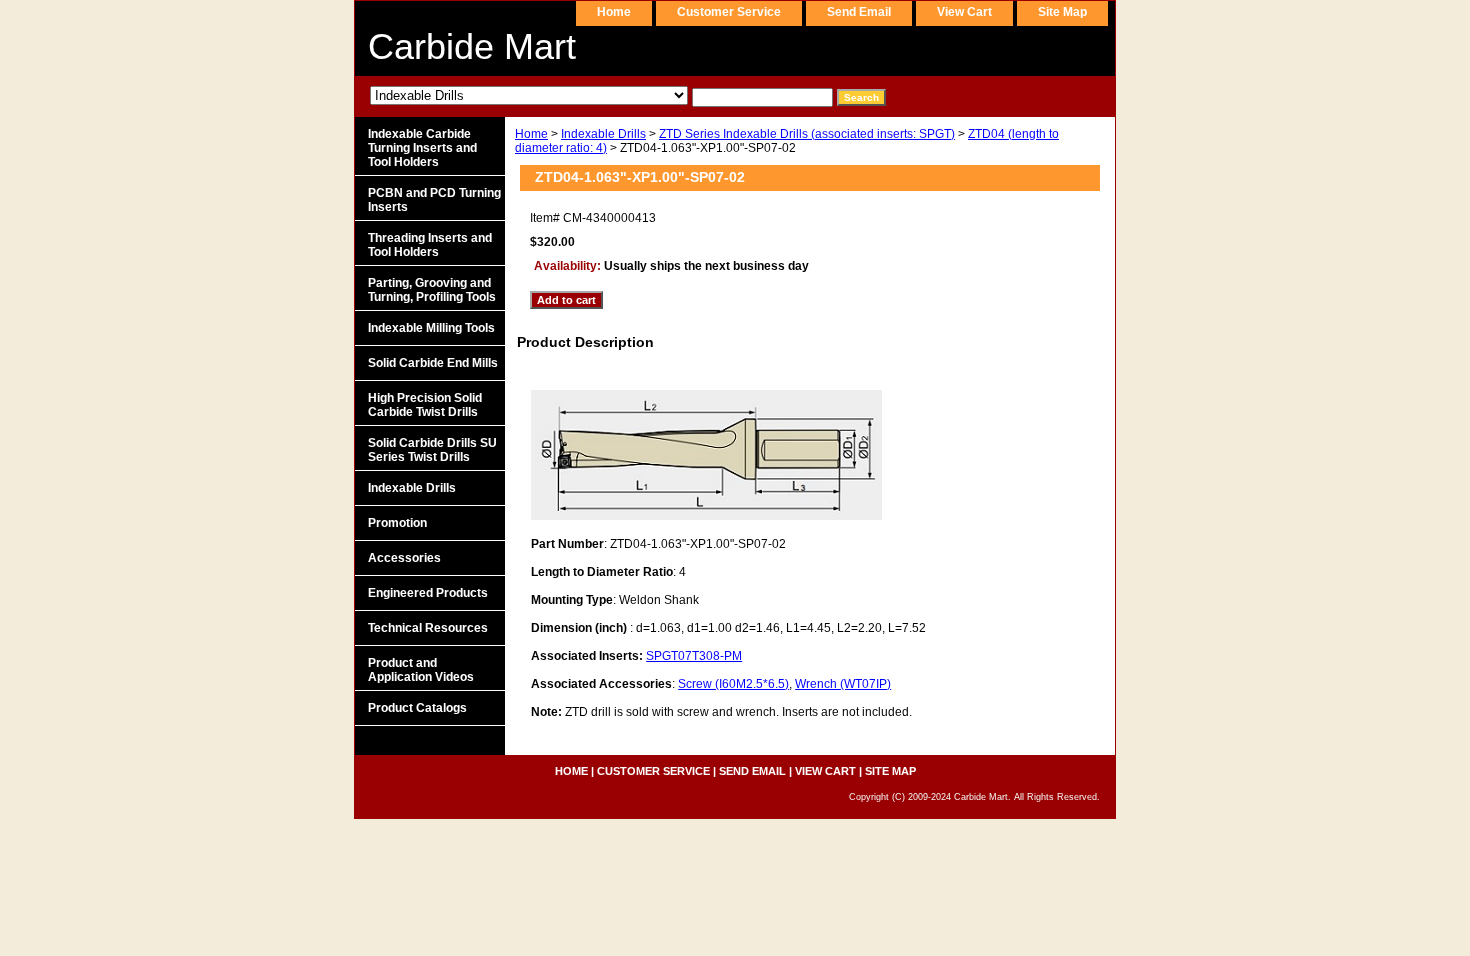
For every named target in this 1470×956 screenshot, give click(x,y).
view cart (964, 12)
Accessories (404, 558)
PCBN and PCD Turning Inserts (434, 200)
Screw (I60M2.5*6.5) (733, 684)
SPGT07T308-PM (694, 656)
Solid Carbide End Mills (433, 363)
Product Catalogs (417, 708)
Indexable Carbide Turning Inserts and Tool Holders (422, 148)
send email (859, 12)
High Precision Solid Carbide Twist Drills (425, 405)
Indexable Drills (603, 134)
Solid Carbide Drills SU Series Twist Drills (432, 450)
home (614, 12)
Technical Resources (428, 628)
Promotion (397, 523)
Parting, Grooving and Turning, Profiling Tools (432, 290)
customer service (729, 12)
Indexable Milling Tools (431, 328)
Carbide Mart (472, 46)
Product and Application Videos (421, 670)
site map (1062, 12)
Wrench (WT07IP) (843, 684)
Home (531, 134)
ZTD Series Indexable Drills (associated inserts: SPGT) (807, 134)
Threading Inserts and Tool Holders (430, 245)
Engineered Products (428, 593)
